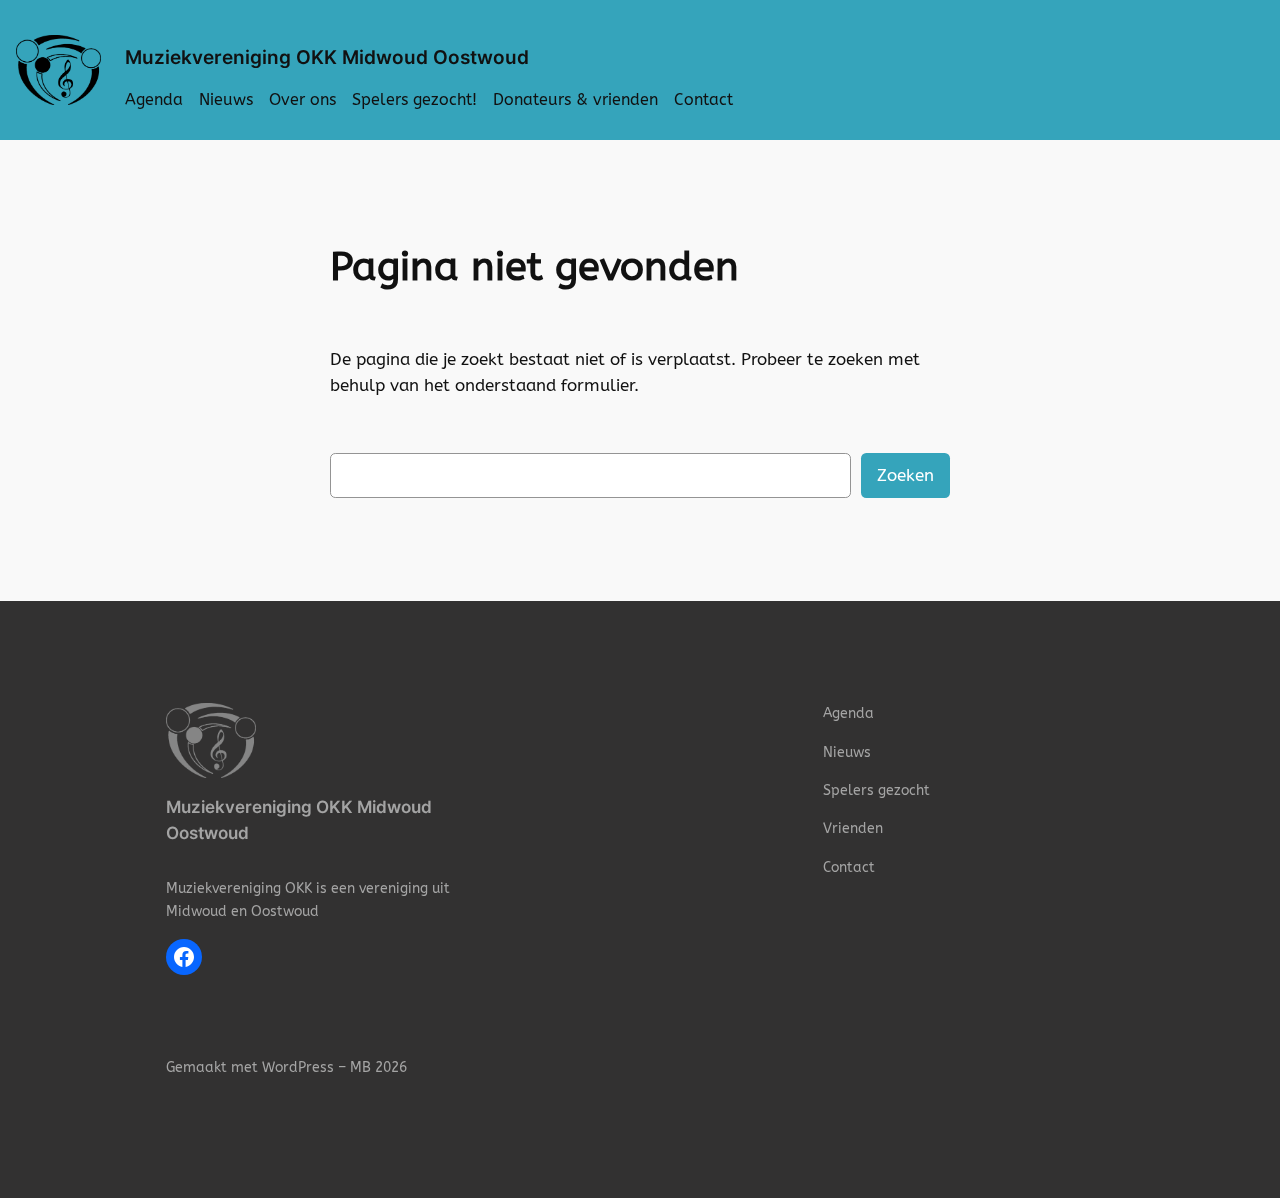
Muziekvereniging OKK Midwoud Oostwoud (327, 57)
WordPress (298, 1067)
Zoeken (905, 475)
